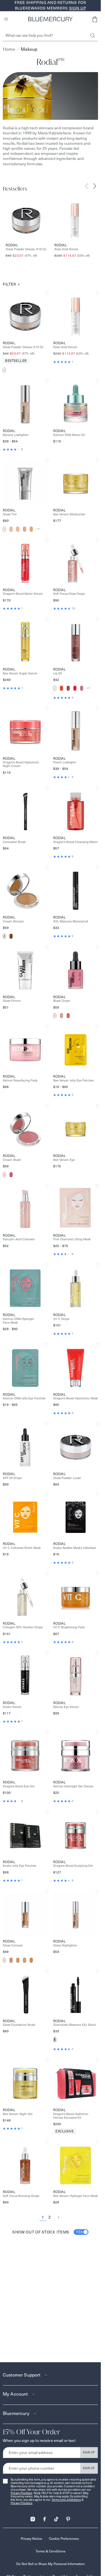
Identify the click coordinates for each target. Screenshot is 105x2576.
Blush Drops (61, 1001)
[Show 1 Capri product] (4, 529)
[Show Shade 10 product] (4, 1960)
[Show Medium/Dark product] (11, 936)
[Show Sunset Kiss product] (61, 1016)
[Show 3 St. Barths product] (25, 529)
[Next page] (59, 2217)
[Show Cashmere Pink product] (4, 1175)
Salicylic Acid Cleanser (19, 1239)
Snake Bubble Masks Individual (75, 1548)
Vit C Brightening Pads (69, 1627)
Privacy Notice (32, 2539)
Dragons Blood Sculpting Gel (73, 1866)
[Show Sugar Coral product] (61, 688)
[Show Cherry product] (75, 688)
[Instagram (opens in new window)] (33, 2517)
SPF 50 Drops (12, 1478)
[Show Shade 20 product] (11, 1960)
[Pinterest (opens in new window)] (68, 2517)
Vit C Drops (61, 1319)
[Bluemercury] (50, 19)
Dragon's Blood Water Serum (23, 594)
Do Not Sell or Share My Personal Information (51, 2564)
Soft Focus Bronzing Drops (21, 2196)
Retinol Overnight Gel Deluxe (73, 1786)
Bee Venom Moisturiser (69, 514)
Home (9, 49)
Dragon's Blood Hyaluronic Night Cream (21, 764)
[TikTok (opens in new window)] (56, 2517)
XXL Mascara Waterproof (71, 921)
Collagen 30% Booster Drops (23, 1627)
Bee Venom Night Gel (18, 2114)
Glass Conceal (13, 1945)
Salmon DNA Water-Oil (69, 435)
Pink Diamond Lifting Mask (72, 1239)
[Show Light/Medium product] (4, 936)
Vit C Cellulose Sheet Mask (22, 1548)
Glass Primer (12, 1001)
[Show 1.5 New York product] (11, 529)
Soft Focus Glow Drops (69, 594)
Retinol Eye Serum (66, 1707)
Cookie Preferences (64, 2539)
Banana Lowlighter (16, 435)
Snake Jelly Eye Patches (19, 1866)
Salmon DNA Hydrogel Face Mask (18, 1321)
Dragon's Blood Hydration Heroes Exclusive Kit (71, 2116)
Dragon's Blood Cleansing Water (75, 842)
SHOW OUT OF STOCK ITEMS (48, 2232)
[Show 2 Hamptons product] (18, 529)
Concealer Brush (14, 842)
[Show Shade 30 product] (18, 1960)
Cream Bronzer (13, 921)
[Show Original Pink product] (55, 688)
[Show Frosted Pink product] (55, 1016)
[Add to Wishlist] (47, 293)
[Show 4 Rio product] (31, 529)
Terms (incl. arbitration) (66, 2500)
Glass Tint (10, 514)
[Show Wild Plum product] (68, 688)
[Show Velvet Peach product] (11, 1175)
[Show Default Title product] (4, 370)
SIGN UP (89, 2452)
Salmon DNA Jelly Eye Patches (24, 1398)
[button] (95, 19)
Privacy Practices (21, 2493)
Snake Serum (12, 1707)
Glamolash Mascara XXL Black (75, 2025)
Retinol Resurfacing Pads (20, 1081)
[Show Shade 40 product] (25, 1960)
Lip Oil (58, 673)
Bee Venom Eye (64, 1160)
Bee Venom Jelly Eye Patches (73, 1081)
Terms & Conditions (51, 2551)
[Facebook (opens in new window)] (45, 2517)
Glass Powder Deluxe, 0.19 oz (26, 249)
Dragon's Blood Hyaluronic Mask (76, 1398)
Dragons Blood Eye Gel (19, 1786)
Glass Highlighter (65, 1945)
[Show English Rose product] (82, 688)
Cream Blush (12, 1160)
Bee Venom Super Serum (20, 673)
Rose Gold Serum (66, 249)
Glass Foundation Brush (19, 2025)
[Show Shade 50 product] (31, 1960)
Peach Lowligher (65, 762)
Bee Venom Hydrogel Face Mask (76, 2196)
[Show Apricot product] (68, 1016)
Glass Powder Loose (67, 1478)
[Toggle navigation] (6, 19)
